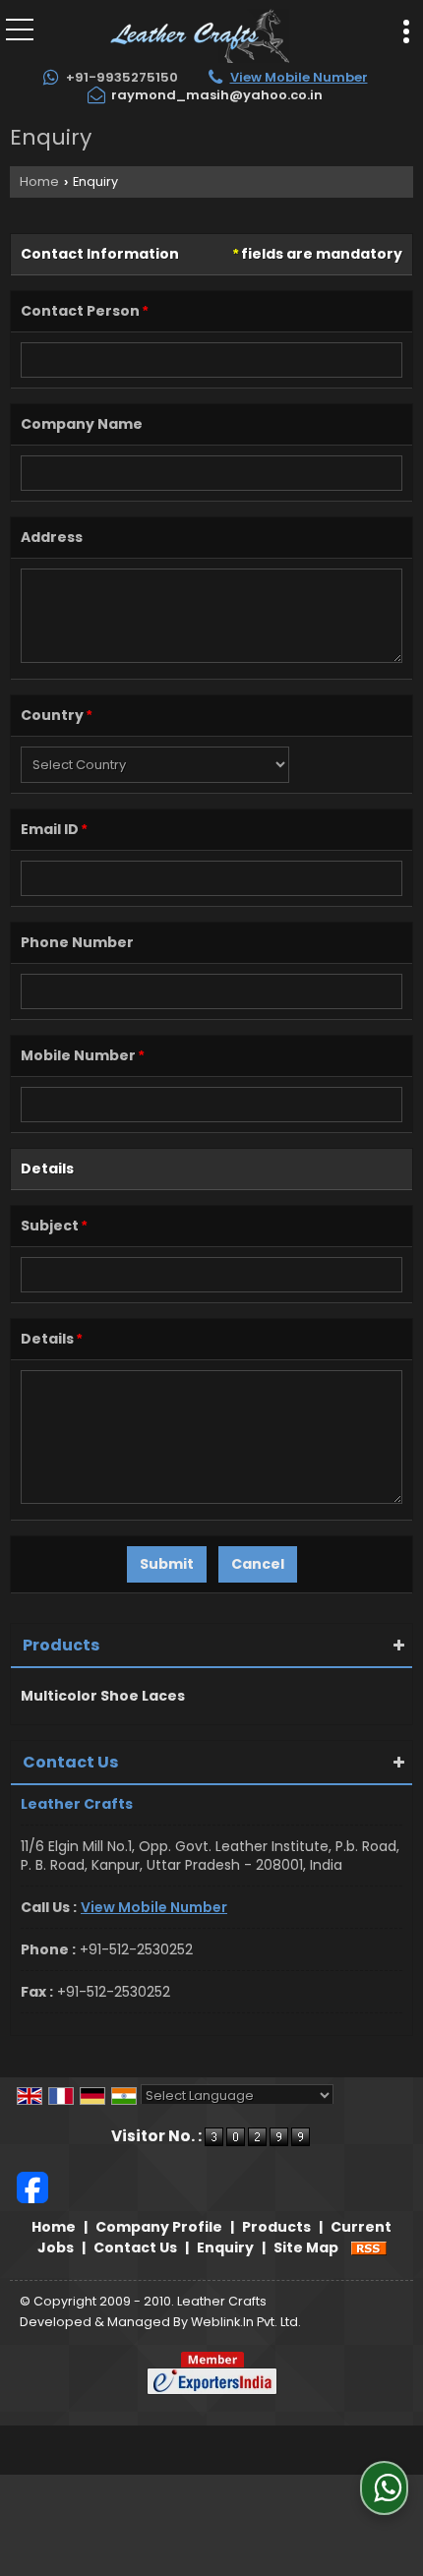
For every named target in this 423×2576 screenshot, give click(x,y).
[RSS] (369, 2247)
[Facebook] (32, 2186)
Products (61, 1645)
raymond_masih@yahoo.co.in (217, 95)
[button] (299, 77)
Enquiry (225, 2247)
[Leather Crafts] (200, 34)
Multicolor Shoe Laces (103, 1696)
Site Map (306, 2247)
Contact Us (135, 2247)
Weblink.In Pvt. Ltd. (246, 2322)
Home (39, 181)
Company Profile (159, 2227)
